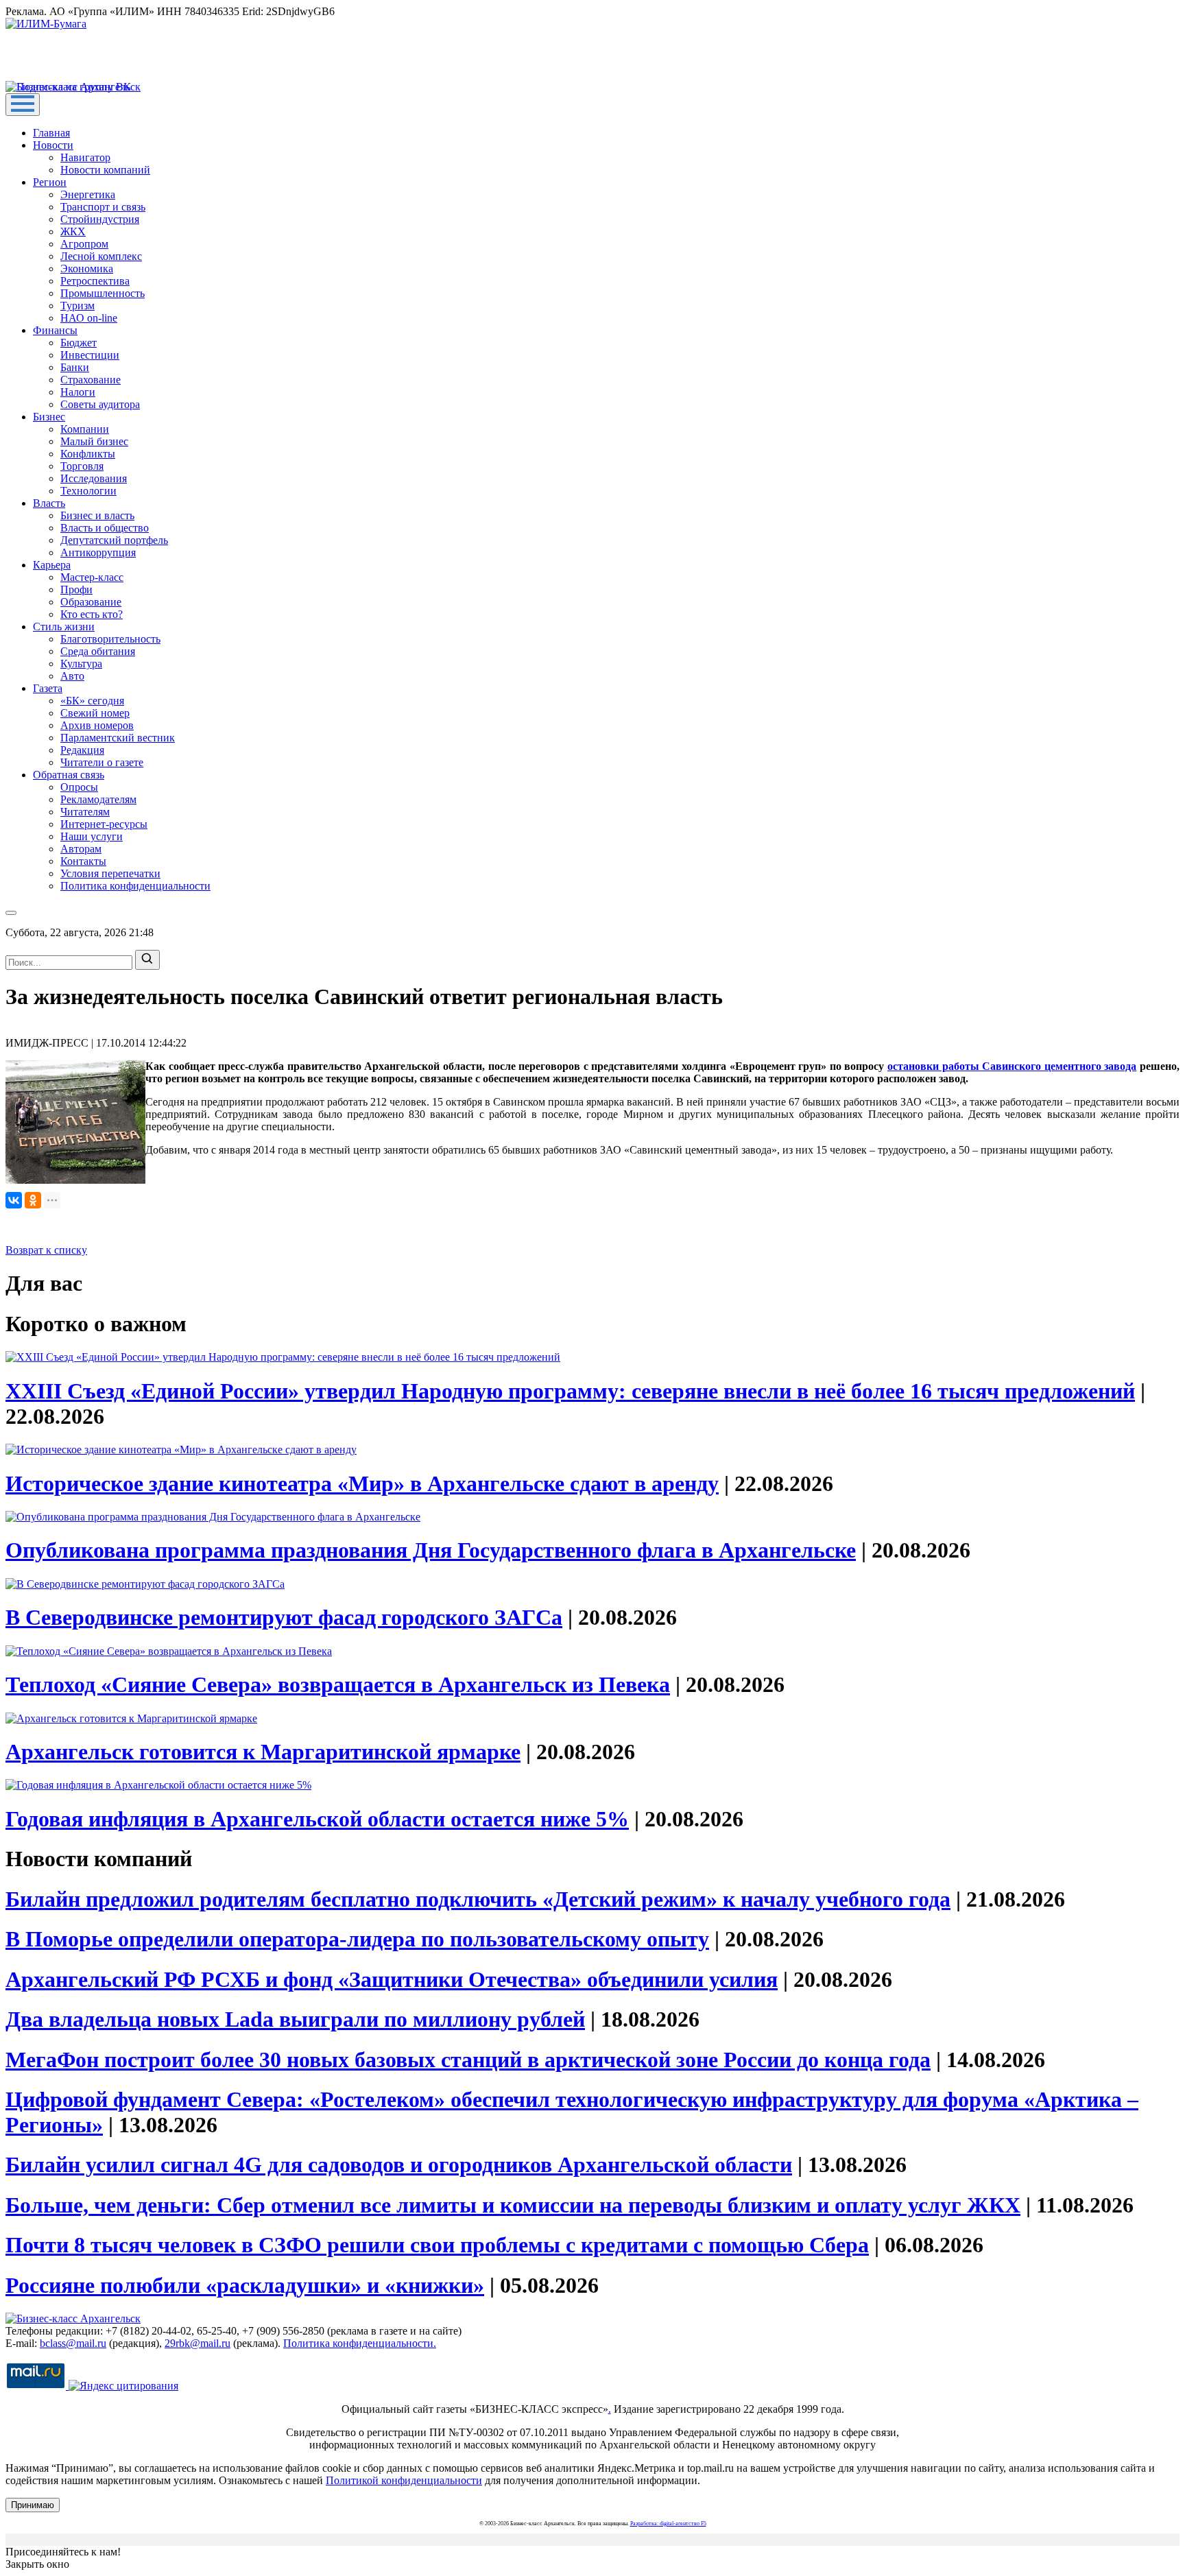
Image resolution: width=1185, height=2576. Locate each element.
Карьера (52, 565)
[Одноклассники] (33, 1200)
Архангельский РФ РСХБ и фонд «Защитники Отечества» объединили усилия (392, 1979)
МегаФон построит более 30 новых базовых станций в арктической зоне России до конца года (468, 2060)
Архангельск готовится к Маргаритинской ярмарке (263, 1752)
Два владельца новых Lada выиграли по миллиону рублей (295, 2019)
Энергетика (88, 194)
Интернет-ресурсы (104, 824)
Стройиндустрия (100, 219)
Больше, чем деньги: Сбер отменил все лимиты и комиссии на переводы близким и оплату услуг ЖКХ (513, 2205)
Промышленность (103, 293)
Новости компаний (105, 170)
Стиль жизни (64, 627)
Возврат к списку (46, 1250)
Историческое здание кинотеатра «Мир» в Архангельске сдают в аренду (362, 1483)
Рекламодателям (98, 799)
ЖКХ (73, 231)
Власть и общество (105, 528)
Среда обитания (98, 651)
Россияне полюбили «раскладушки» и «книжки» (245, 2285)
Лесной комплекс (101, 256)
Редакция (82, 750)
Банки (75, 367)
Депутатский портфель (114, 540)
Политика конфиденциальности (135, 886)
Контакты (83, 861)
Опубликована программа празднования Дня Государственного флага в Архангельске (431, 1550)
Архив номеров (97, 725)
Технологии (88, 491)
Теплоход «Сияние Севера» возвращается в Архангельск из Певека (338, 1684)
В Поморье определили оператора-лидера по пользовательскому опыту (357, 1939)
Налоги (78, 392)
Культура (81, 664)
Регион (50, 182)
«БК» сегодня (92, 701)
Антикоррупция (98, 552)
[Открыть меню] (23, 105)
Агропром (84, 244)
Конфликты (88, 454)
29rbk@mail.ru (197, 2343)
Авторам (81, 849)
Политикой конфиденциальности (404, 2480)
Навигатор (85, 157)
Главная (51, 133)
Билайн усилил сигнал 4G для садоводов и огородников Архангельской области (399, 2164)
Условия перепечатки (110, 873)
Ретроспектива (95, 281)
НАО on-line (89, 318)
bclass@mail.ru (73, 2343)
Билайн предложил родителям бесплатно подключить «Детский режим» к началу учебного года (478, 1899)
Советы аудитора (100, 404)
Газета (48, 688)
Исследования (94, 478)
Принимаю (33, 2505)
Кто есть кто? (92, 614)
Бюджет (79, 343)
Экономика (87, 269)
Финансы (55, 330)
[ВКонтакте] (14, 1200)
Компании (85, 429)
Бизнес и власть (97, 515)
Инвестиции (90, 355)
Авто (72, 676)
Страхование (91, 380)
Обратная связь (69, 775)
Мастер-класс (92, 577)
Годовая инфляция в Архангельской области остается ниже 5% (317, 1819)
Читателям (85, 812)
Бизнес (49, 417)
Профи (76, 589)
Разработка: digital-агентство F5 (668, 2524)
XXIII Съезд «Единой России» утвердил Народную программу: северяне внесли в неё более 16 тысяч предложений (570, 1391)
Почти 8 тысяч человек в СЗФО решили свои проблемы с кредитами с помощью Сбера (437, 2245)
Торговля (82, 466)
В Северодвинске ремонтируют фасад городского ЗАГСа (284, 1617)
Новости (53, 145)
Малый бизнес (94, 441)
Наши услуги (92, 836)
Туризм (77, 306)
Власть (49, 503)
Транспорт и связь (103, 207)
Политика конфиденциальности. (360, 2343)
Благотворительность (110, 639)
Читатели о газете (102, 762)
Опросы (79, 787)
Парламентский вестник (118, 738)
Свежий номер (95, 713)
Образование (91, 602)
